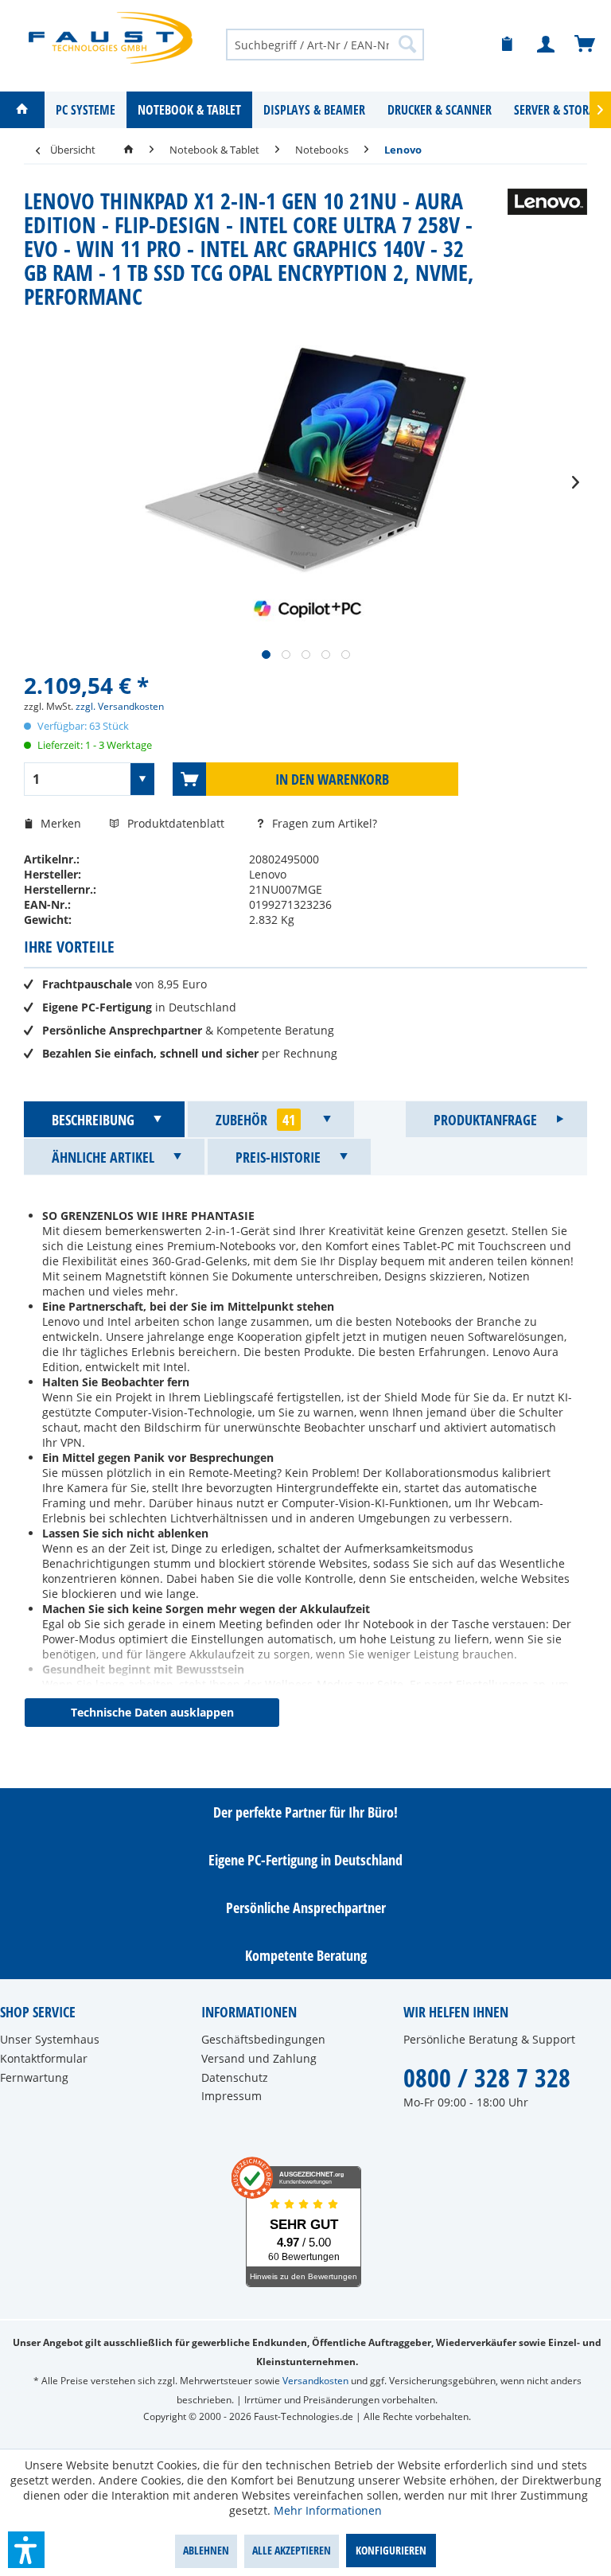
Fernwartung (34, 2077)
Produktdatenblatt (177, 823)
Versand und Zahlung (259, 2058)
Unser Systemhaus (50, 2039)
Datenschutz (235, 2077)
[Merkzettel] (508, 45)
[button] (26, 2550)
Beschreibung (93, 1120)
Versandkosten (315, 2381)
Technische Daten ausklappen (152, 1712)
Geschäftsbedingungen (263, 2039)
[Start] (128, 150)
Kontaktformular (44, 2058)
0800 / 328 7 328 (487, 2077)
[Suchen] (407, 44)
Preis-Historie (278, 1157)
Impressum (232, 2096)
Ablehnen (206, 2550)
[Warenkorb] (586, 45)
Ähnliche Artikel (103, 1157)
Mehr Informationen (328, 2510)
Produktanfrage (485, 1120)
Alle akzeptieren (292, 2550)
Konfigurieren (391, 2550)
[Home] (22, 110)
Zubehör (255, 1120)
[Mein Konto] (547, 45)
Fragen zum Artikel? (323, 823)
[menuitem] (325, 44)
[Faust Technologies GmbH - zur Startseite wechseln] (111, 38)
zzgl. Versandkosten (120, 706)
